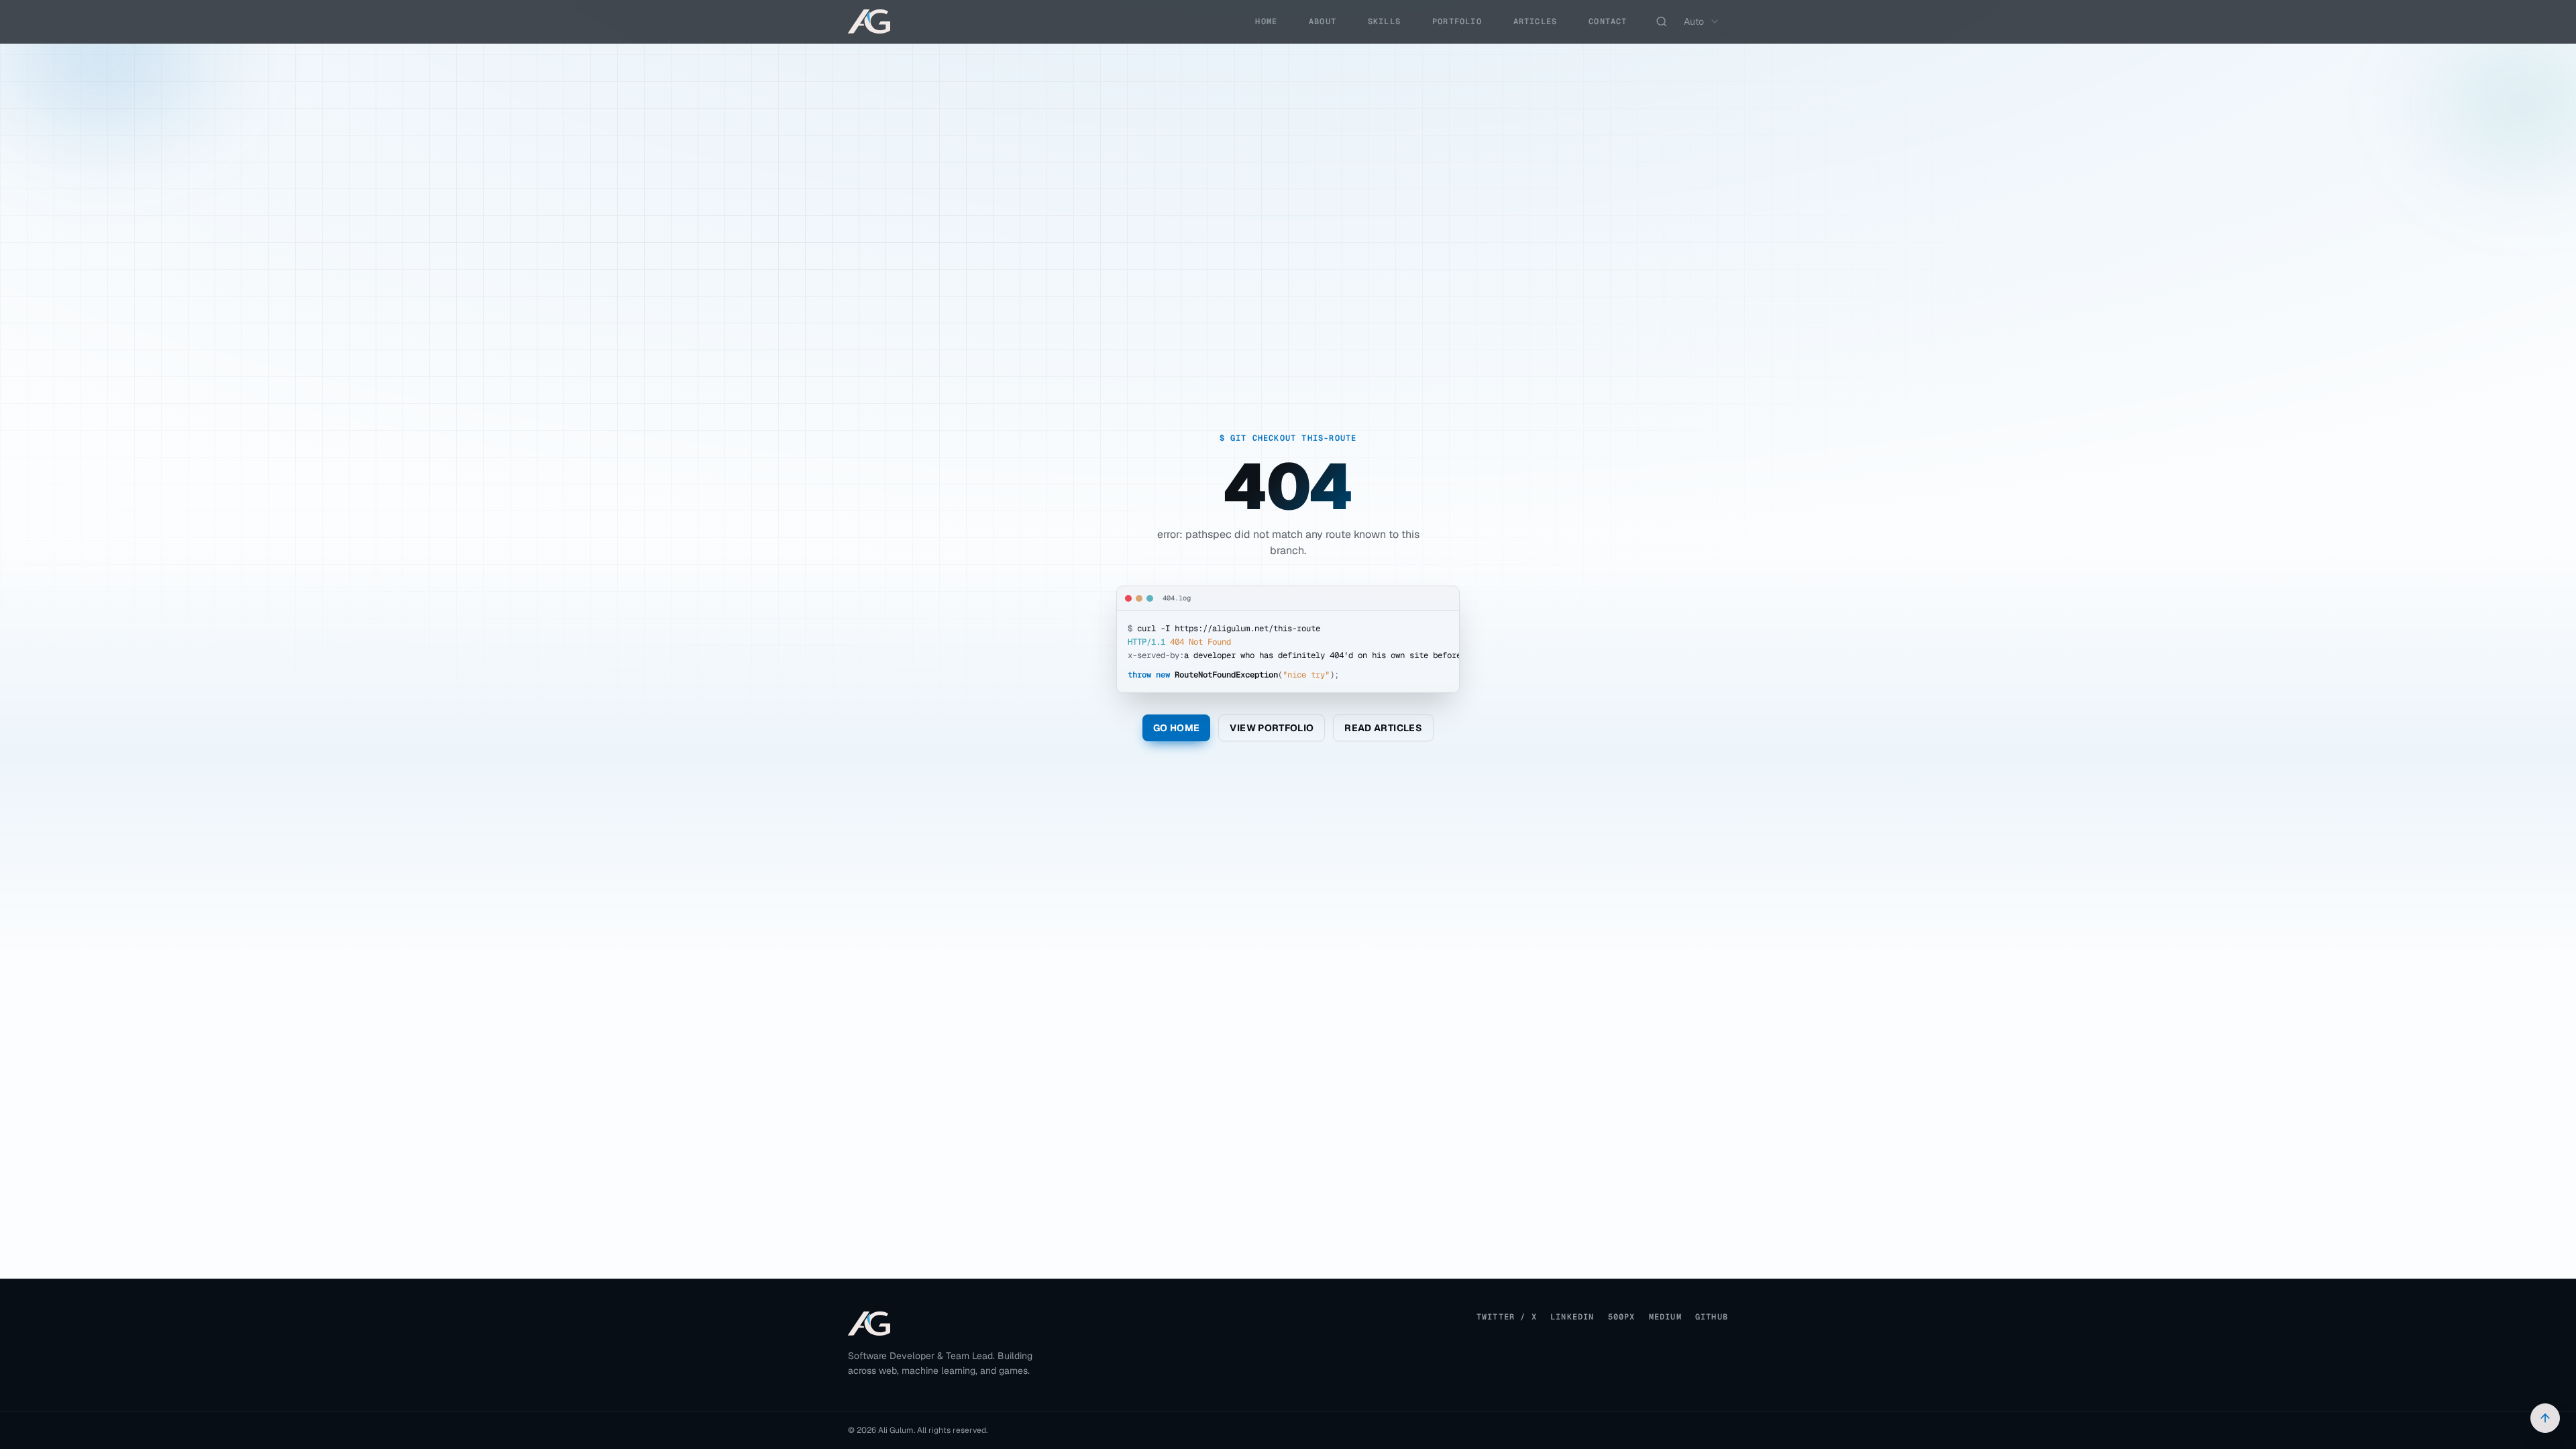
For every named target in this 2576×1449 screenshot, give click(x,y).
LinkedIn (1572, 1317)
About (1323, 21)
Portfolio (1457, 21)
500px (1622, 1317)
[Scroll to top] (2545, 1418)
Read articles (1383, 728)
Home (1266, 21)
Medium (1665, 1317)
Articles (1536, 21)
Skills (1384, 21)
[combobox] (1702, 21)
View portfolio (1272, 728)
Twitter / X (1507, 1317)
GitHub (1712, 1317)
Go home (1176, 728)
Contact (1608, 21)
